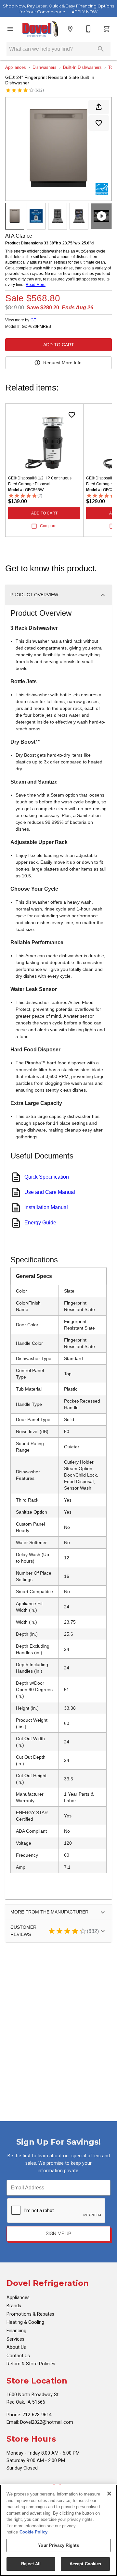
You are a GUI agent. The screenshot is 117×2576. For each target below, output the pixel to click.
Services (15, 2339)
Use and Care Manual (50, 1192)
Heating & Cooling (25, 2322)
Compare (48, 526)
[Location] (70, 29)
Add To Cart (59, 345)
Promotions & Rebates (30, 2314)
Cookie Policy (33, 2532)
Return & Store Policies (31, 2364)
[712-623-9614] (88, 29)
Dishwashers (45, 67)
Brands (14, 2306)
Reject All (31, 2564)
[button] (10, 29)
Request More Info (62, 363)
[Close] (109, 2494)
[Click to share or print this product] (99, 107)
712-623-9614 (37, 2415)
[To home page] (40, 29)
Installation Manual (46, 1207)
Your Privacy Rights (58, 2545)
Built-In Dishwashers (82, 67)
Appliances (16, 67)
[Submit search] (101, 49)
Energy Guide (40, 1223)
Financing (16, 2331)
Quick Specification (47, 1177)
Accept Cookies (85, 2564)
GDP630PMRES (36, 327)
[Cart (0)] (107, 29)
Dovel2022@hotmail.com (47, 2422)
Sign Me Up (58, 2234)
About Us (16, 2347)
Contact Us (18, 2356)
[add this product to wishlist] (99, 123)
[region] (58, 2530)
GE (33, 320)
